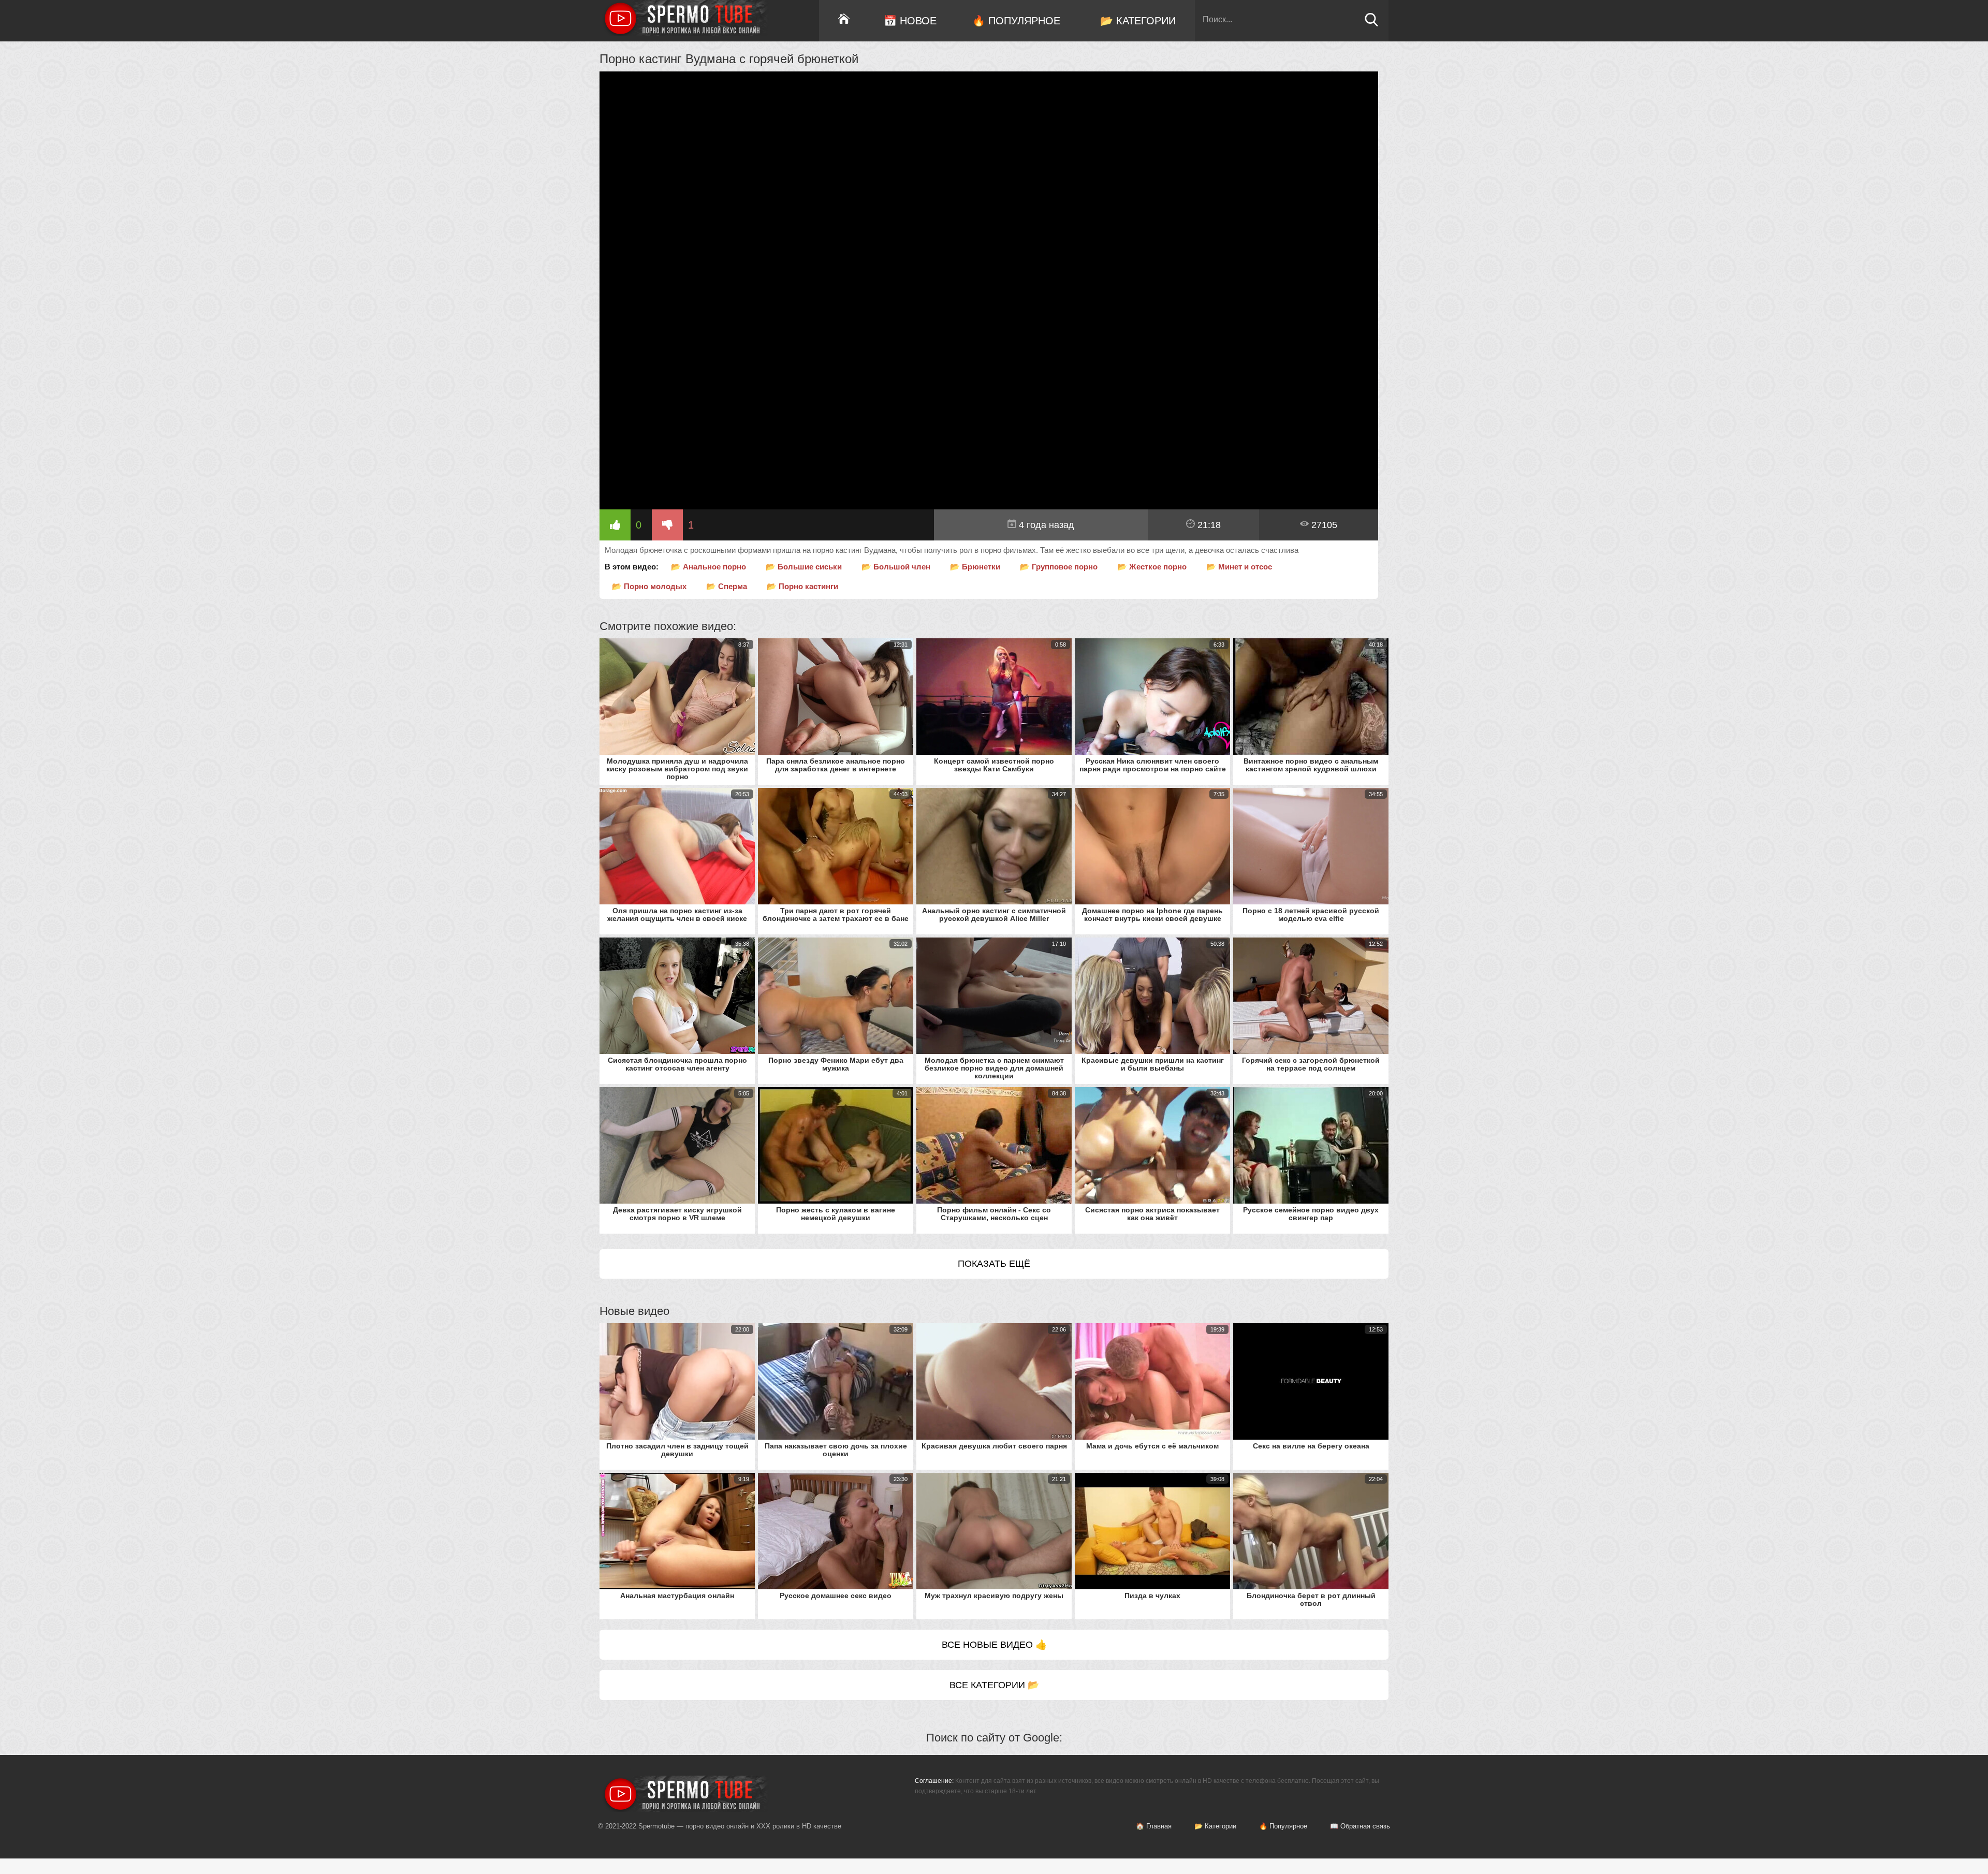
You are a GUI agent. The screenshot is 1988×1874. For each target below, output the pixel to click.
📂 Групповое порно (1059, 567)
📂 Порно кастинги (802, 586)
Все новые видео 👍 (994, 1645)
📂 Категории (1138, 21)
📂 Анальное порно (708, 567)
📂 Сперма (727, 586)
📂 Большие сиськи (804, 567)
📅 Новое (910, 21)
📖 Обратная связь (1360, 1826)
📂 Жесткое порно (1152, 567)
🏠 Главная (1154, 1826)
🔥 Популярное (1016, 21)
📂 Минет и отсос (1239, 567)
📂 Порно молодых (649, 586)
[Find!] (1371, 24)
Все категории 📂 (994, 1685)
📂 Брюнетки (975, 567)
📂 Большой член (896, 567)
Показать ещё (994, 1264)
